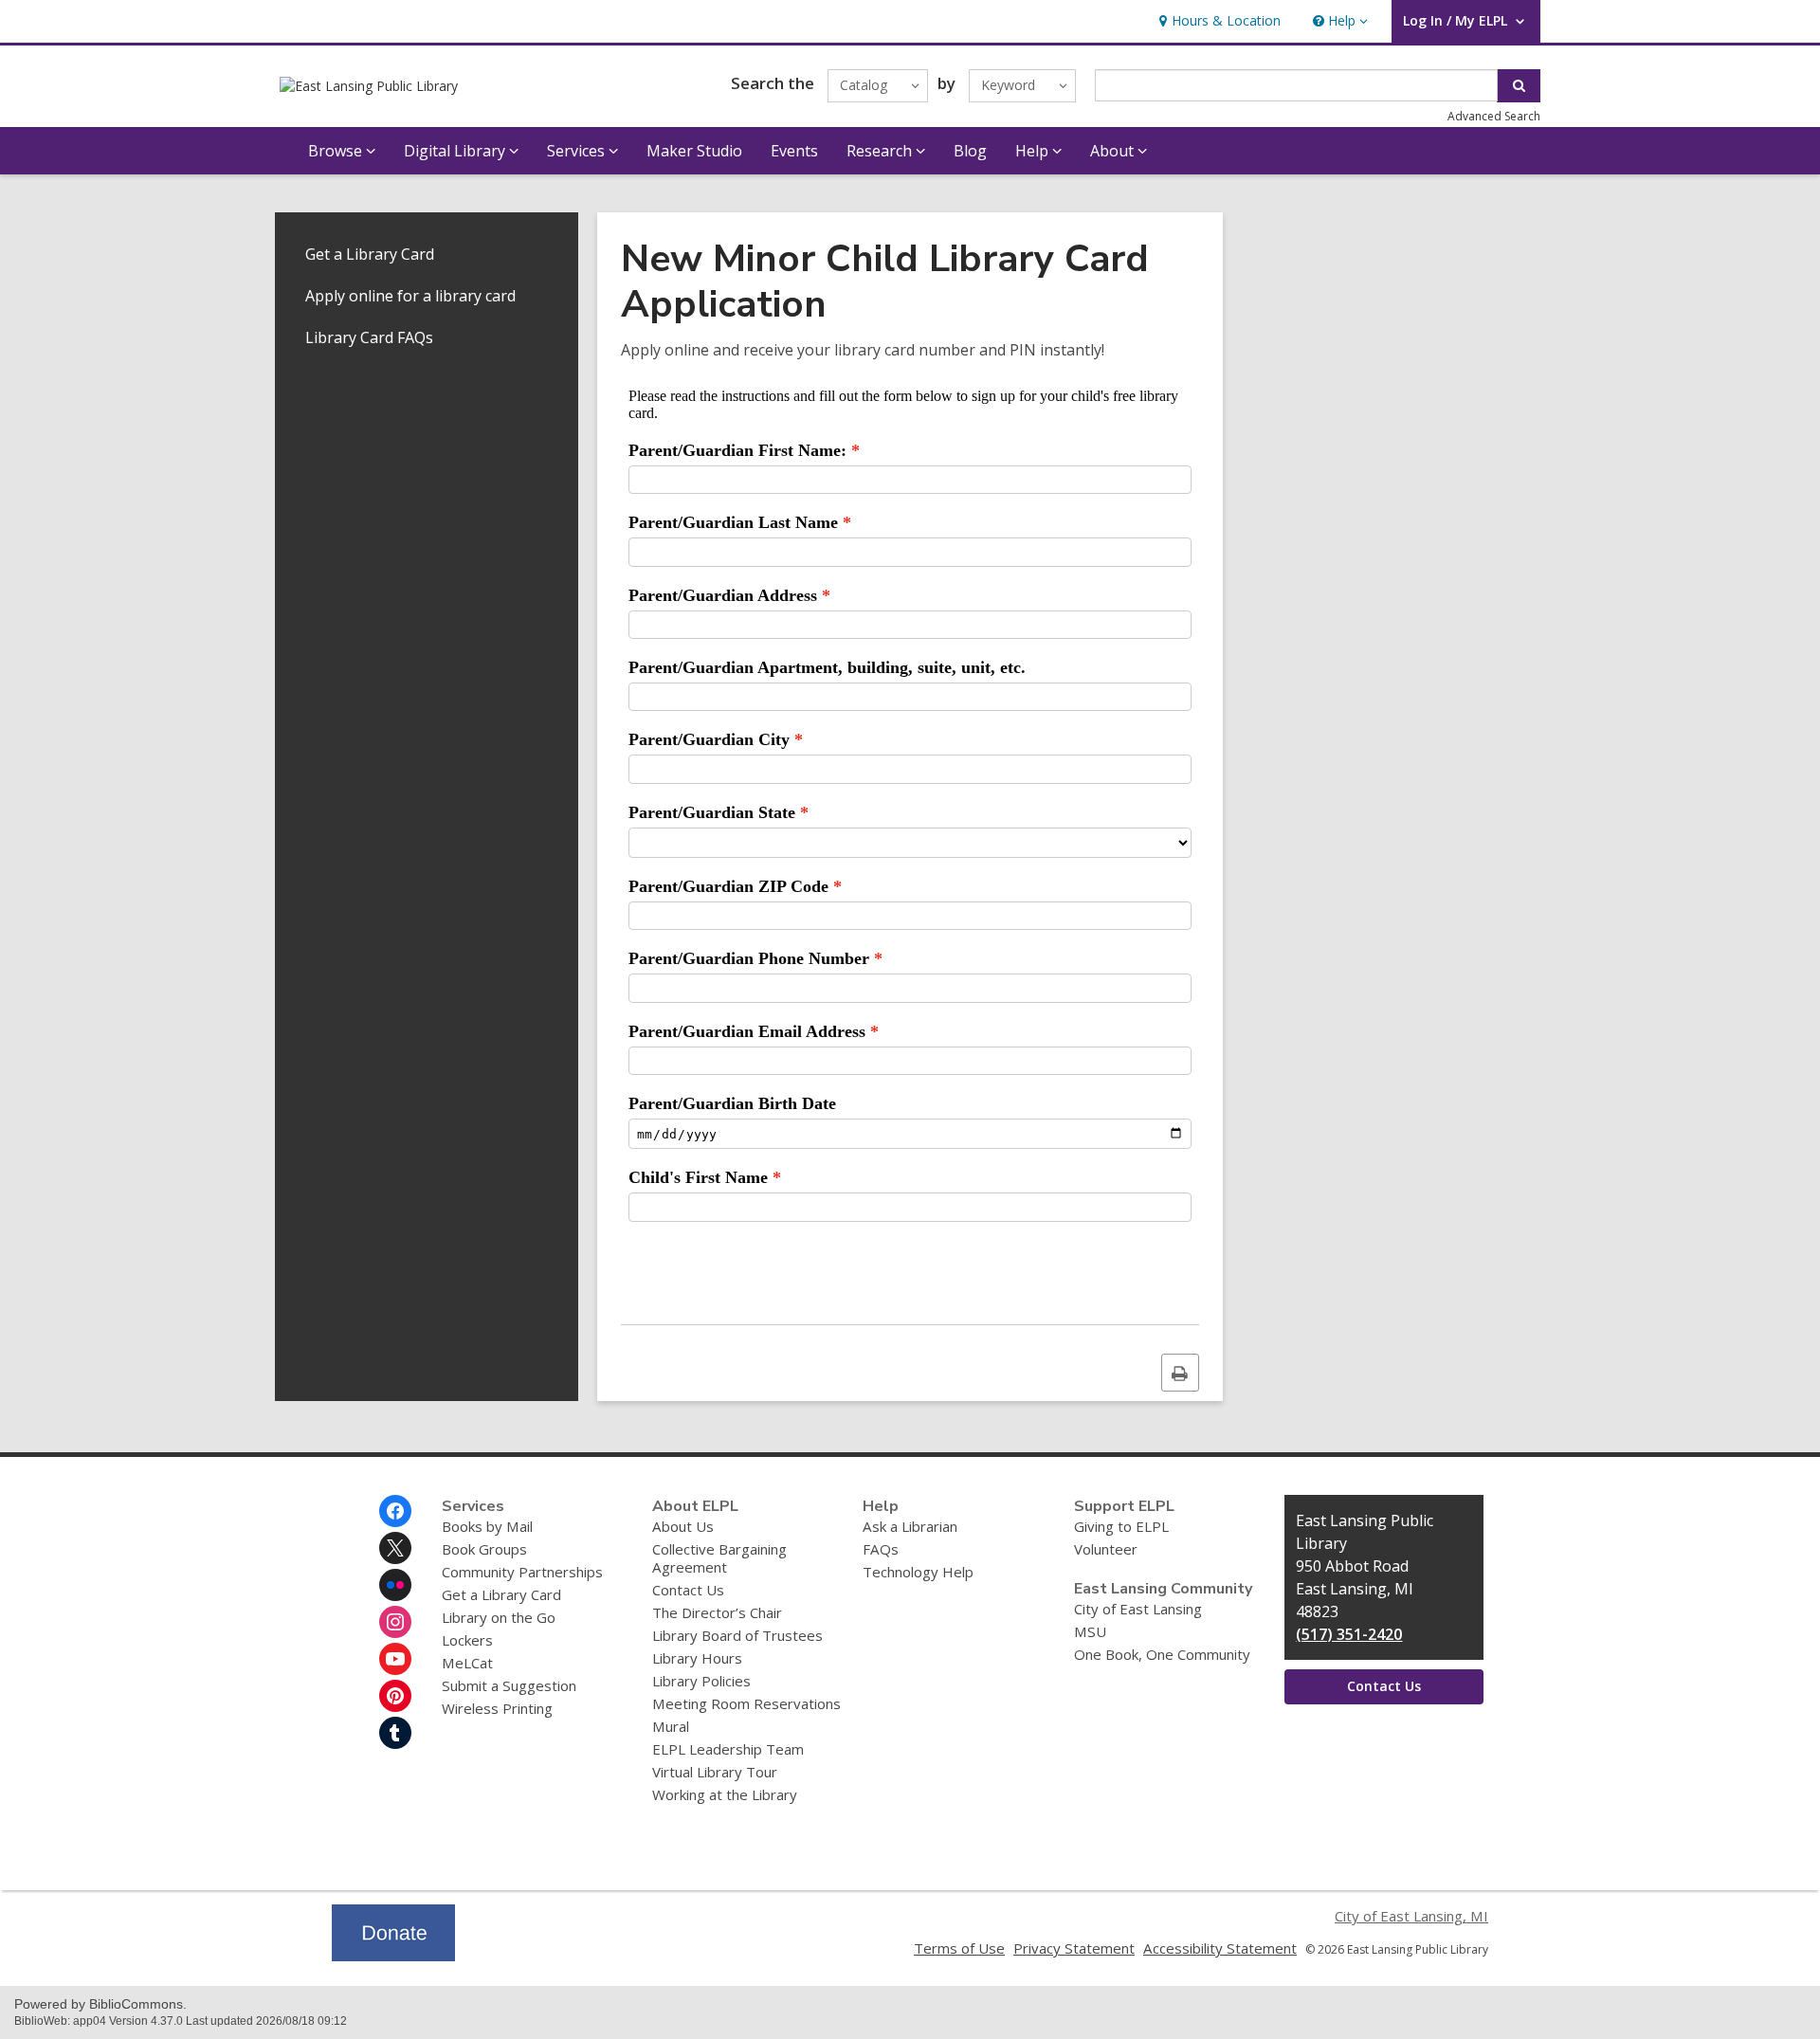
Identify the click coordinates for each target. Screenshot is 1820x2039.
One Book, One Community (1162, 1654)
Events (794, 151)
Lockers (467, 1640)
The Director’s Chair (717, 1612)
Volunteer (1106, 1549)
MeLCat (467, 1663)
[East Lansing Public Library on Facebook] (395, 1511)
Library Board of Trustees (737, 1635)
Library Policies (701, 1681)
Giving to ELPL (1121, 1526)
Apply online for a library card (410, 296)
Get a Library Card (370, 254)
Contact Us (688, 1590)
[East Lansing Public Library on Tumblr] (395, 1733)
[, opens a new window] (393, 1956)
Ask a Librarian (910, 1526)
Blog (970, 151)
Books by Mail (487, 1526)
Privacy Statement (1074, 1948)
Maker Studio (694, 151)
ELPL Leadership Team (728, 1749)
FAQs (881, 1549)
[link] (1218, 21)
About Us (683, 1526)
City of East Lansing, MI (1411, 1916)
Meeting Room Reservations (746, 1703)
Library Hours (697, 1658)
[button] (1338, 21)
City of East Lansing (1138, 1609)
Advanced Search (1494, 116)
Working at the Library (725, 1794)
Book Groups (484, 1549)
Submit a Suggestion (509, 1685)
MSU (1090, 1631)
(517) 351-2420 (1349, 1634)
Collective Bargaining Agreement (719, 1558)
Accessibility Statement (1220, 1948)
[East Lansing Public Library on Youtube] (395, 1659)
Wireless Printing (497, 1708)
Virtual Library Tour (715, 1772)
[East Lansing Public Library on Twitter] (395, 1548)
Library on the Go (499, 1617)
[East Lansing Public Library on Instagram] (395, 1622)
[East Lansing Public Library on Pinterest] (395, 1696)
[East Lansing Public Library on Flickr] (395, 1585)
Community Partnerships (522, 1572)
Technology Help (918, 1572)
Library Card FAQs (369, 337)
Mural (671, 1726)
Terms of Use (959, 1948)
